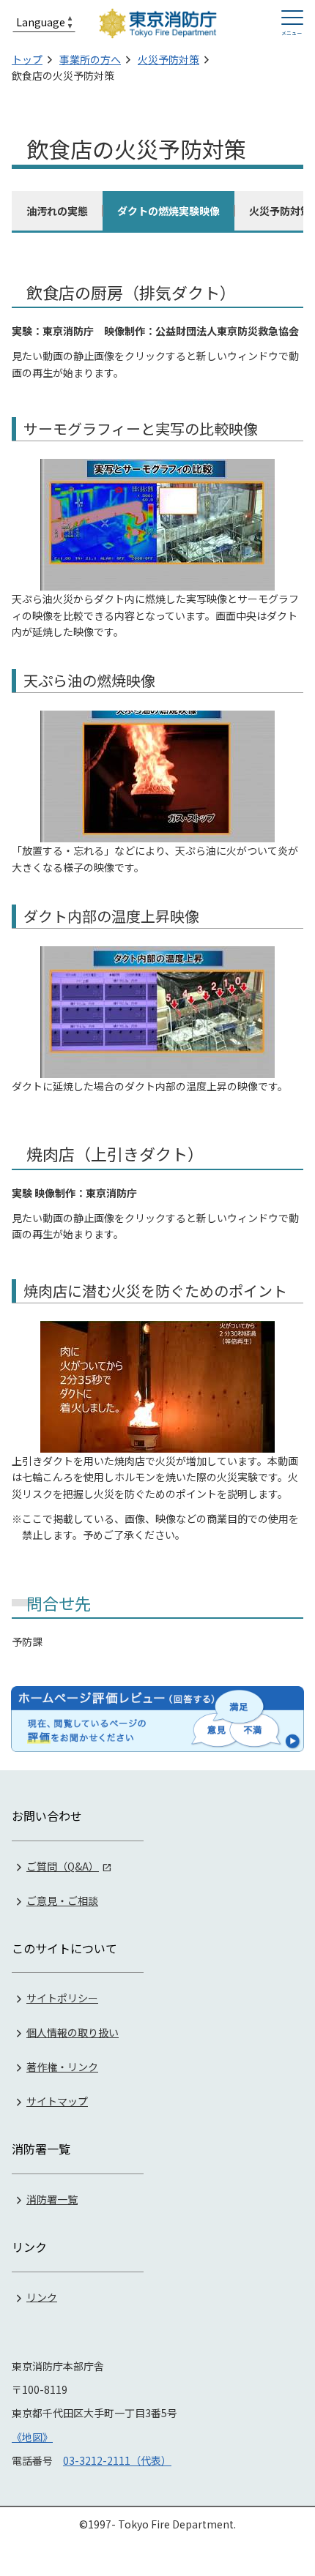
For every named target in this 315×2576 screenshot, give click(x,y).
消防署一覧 (52, 2199)
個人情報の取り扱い (73, 2032)
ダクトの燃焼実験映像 (168, 211)
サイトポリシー (62, 1998)
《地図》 (32, 2437)
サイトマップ (57, 2101)
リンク (42, 2296)
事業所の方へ (90, 59)
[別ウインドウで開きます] (157, 1719)
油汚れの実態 (57, 211)
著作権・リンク (62, 2067)
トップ (27, 59)
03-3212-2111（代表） (117, 2460)
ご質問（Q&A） (63, 1866)
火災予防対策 (168, 59)
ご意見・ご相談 (62, 1901)
